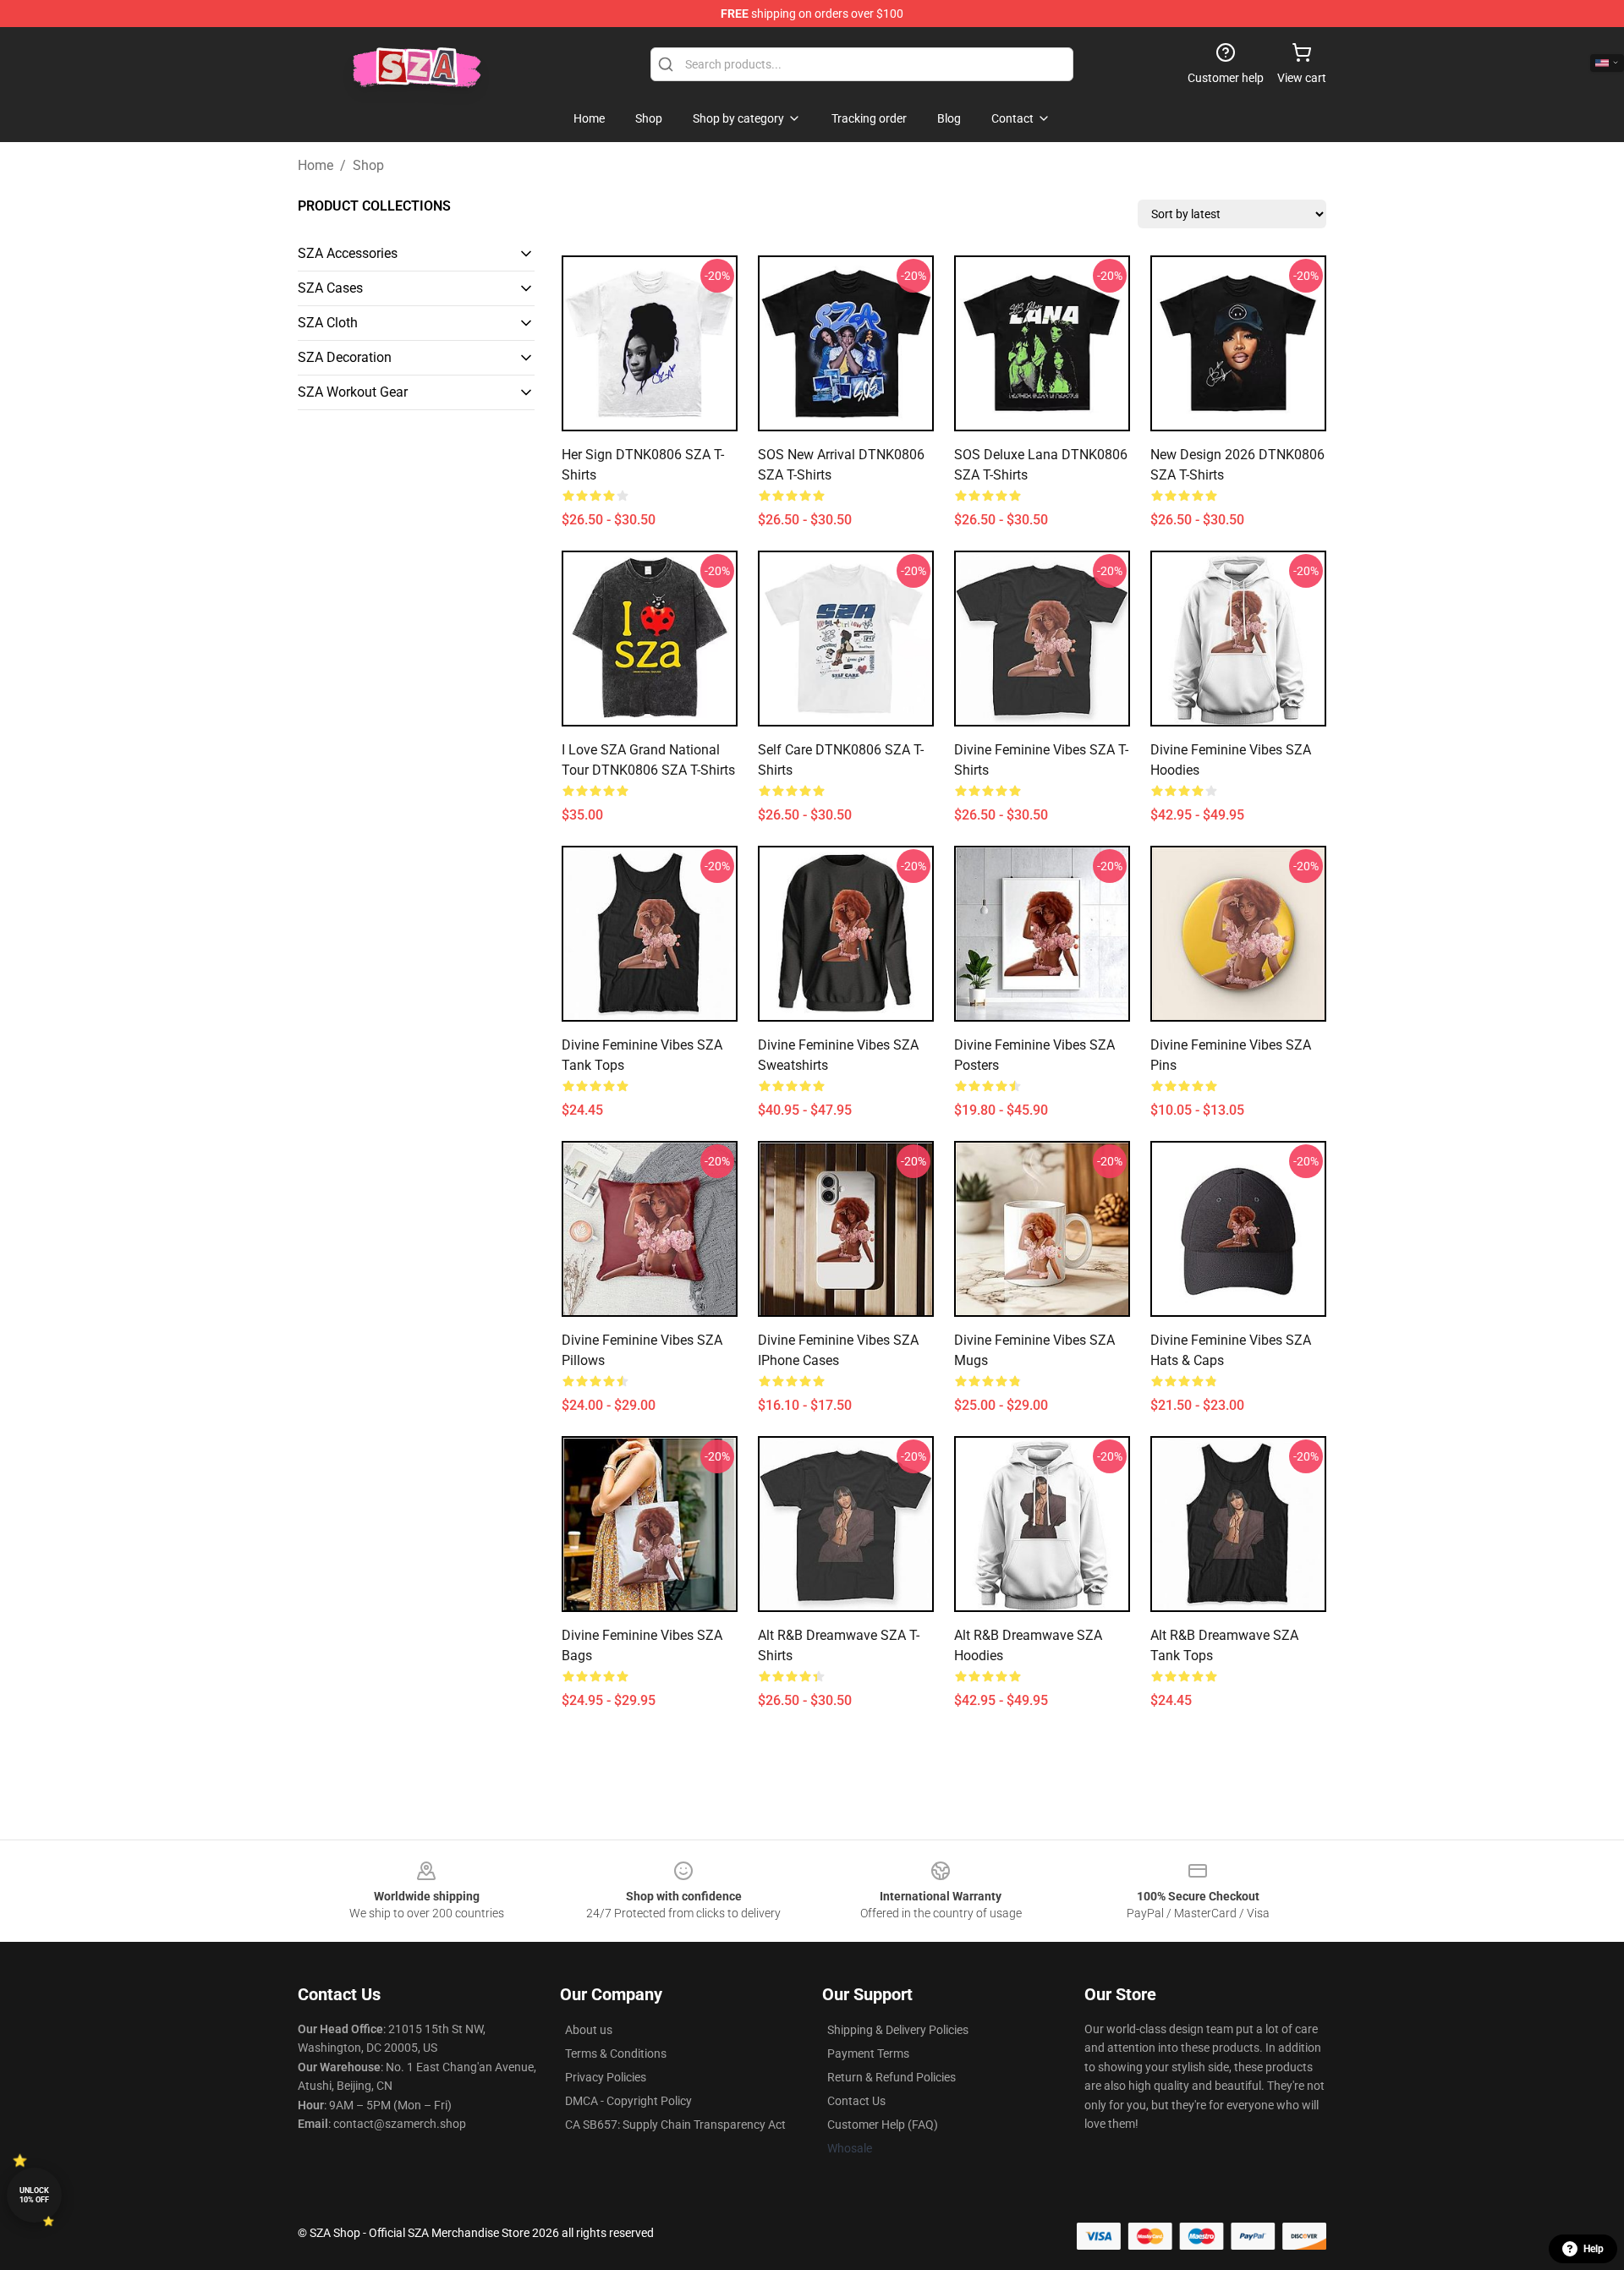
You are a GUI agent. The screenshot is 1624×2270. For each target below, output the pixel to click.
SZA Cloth (328, 323)
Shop (368, 165)
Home (315, 165)
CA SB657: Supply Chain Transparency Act (675, 2125)
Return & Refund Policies (892, 2077)
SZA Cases (330, 288)
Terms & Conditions (616, 2053)
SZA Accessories (348, 253)
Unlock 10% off (34, 2195)
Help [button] (1594, 2249)
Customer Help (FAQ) (883, 2125)
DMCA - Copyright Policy (628, 2101)
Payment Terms (868, 2053)
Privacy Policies (606, 2077)
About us (589, 2030)
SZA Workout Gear (353, 392)
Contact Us (856, 2101)
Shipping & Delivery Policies (898, 2030)
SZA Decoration (345, 357)
